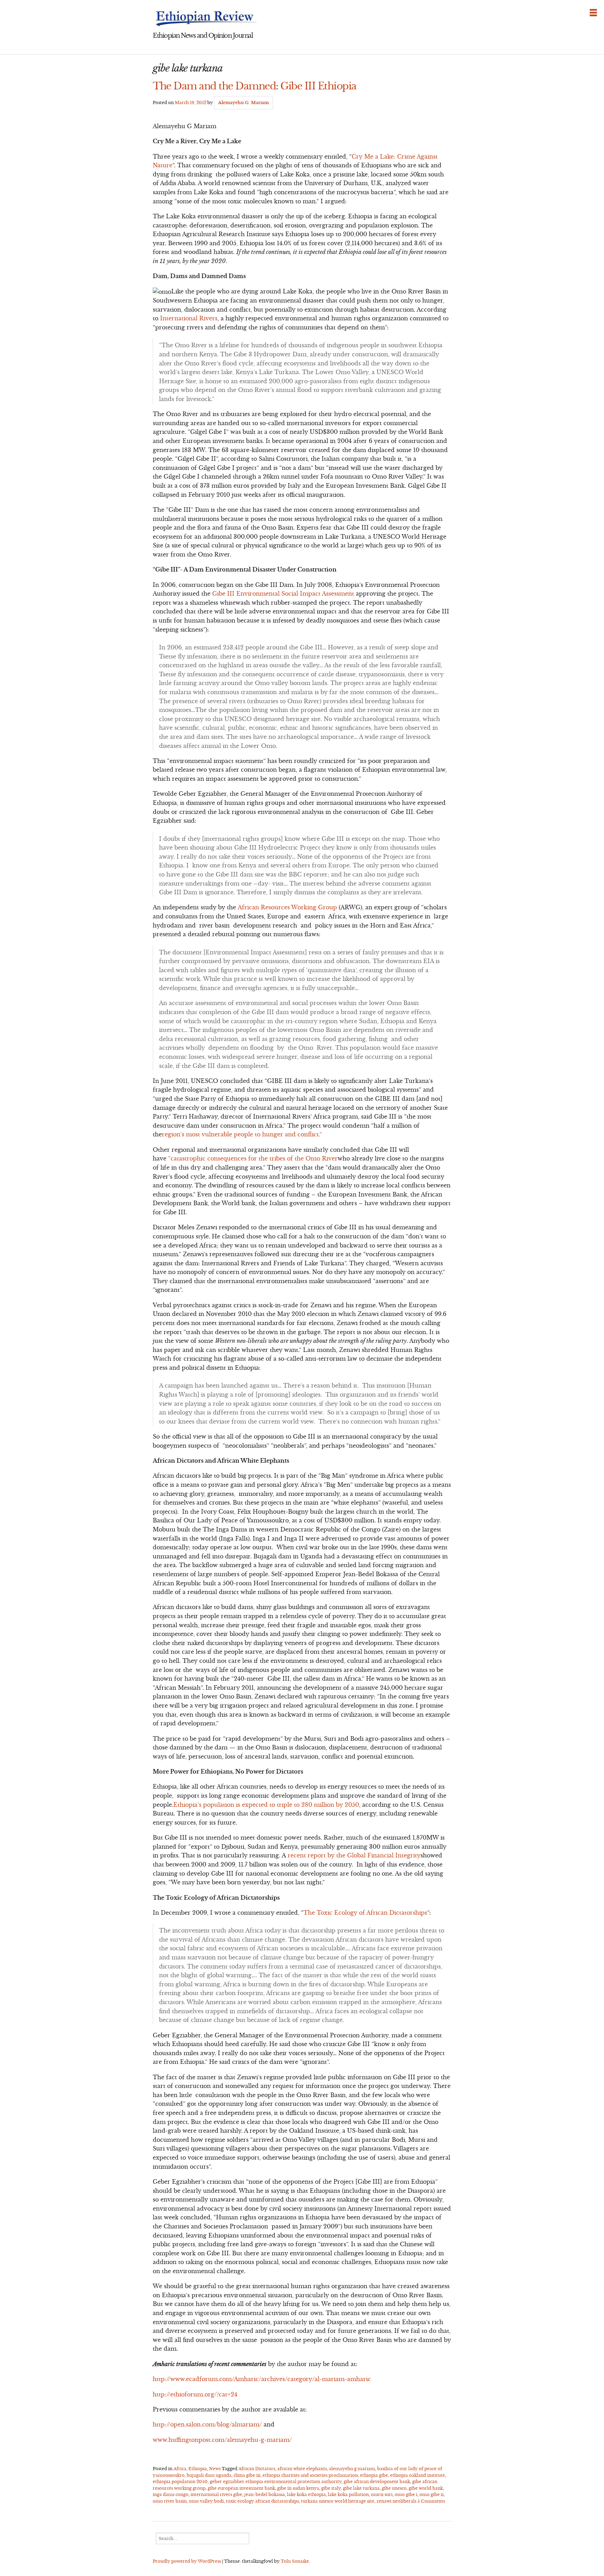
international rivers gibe (216, 2494)
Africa (180, 2469)
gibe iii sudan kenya (298, 2488)
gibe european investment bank (241, 2488)
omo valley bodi (206, 2501)
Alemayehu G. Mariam (243, 103)
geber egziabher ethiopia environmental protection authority (276, 2482)
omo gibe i (406, 2494)
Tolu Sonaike (295, 2561)
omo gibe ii (432, 2494)
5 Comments (431, 2501)
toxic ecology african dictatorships (262, 2501)
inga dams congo (171, 2494)
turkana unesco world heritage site (338, 2501)
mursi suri (382, 2494)
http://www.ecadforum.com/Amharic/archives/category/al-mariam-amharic (262, 2379)
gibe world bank (426, 2488)
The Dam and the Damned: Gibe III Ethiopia (255, 86)
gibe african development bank (377, 2482)
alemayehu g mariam (352, 2469)
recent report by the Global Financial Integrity (354, 1855)
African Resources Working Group (287, 907)
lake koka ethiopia (306, 2494)
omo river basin (170, 2501)
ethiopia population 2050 (180, 2482)
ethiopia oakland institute (418, 2475)
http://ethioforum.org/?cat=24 (195, 2394)
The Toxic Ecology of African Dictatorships (365, 1913)
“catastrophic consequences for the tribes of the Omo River (252, 1158)
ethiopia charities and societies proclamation (310, 2475)
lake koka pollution (348, 2494)
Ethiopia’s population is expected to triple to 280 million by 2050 (266, 1805)
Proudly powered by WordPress (187, 2561)
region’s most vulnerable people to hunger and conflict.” (243, 1134)
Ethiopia (198, 2469)
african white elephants (302, 2469)
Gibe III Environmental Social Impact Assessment (283, 594)
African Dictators (257, 2469)
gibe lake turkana (361, 2488)
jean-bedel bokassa (265, 2494)
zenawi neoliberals (396, 2501)
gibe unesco (394, 2488)
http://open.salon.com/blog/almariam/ (207, 2424)
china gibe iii (247, 2475)
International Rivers (189, 318)
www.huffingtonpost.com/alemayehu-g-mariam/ (222, 2440)
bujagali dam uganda (209, 2475)
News (215, 2469)
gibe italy (331, 2488)
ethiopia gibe (374, 2475)
